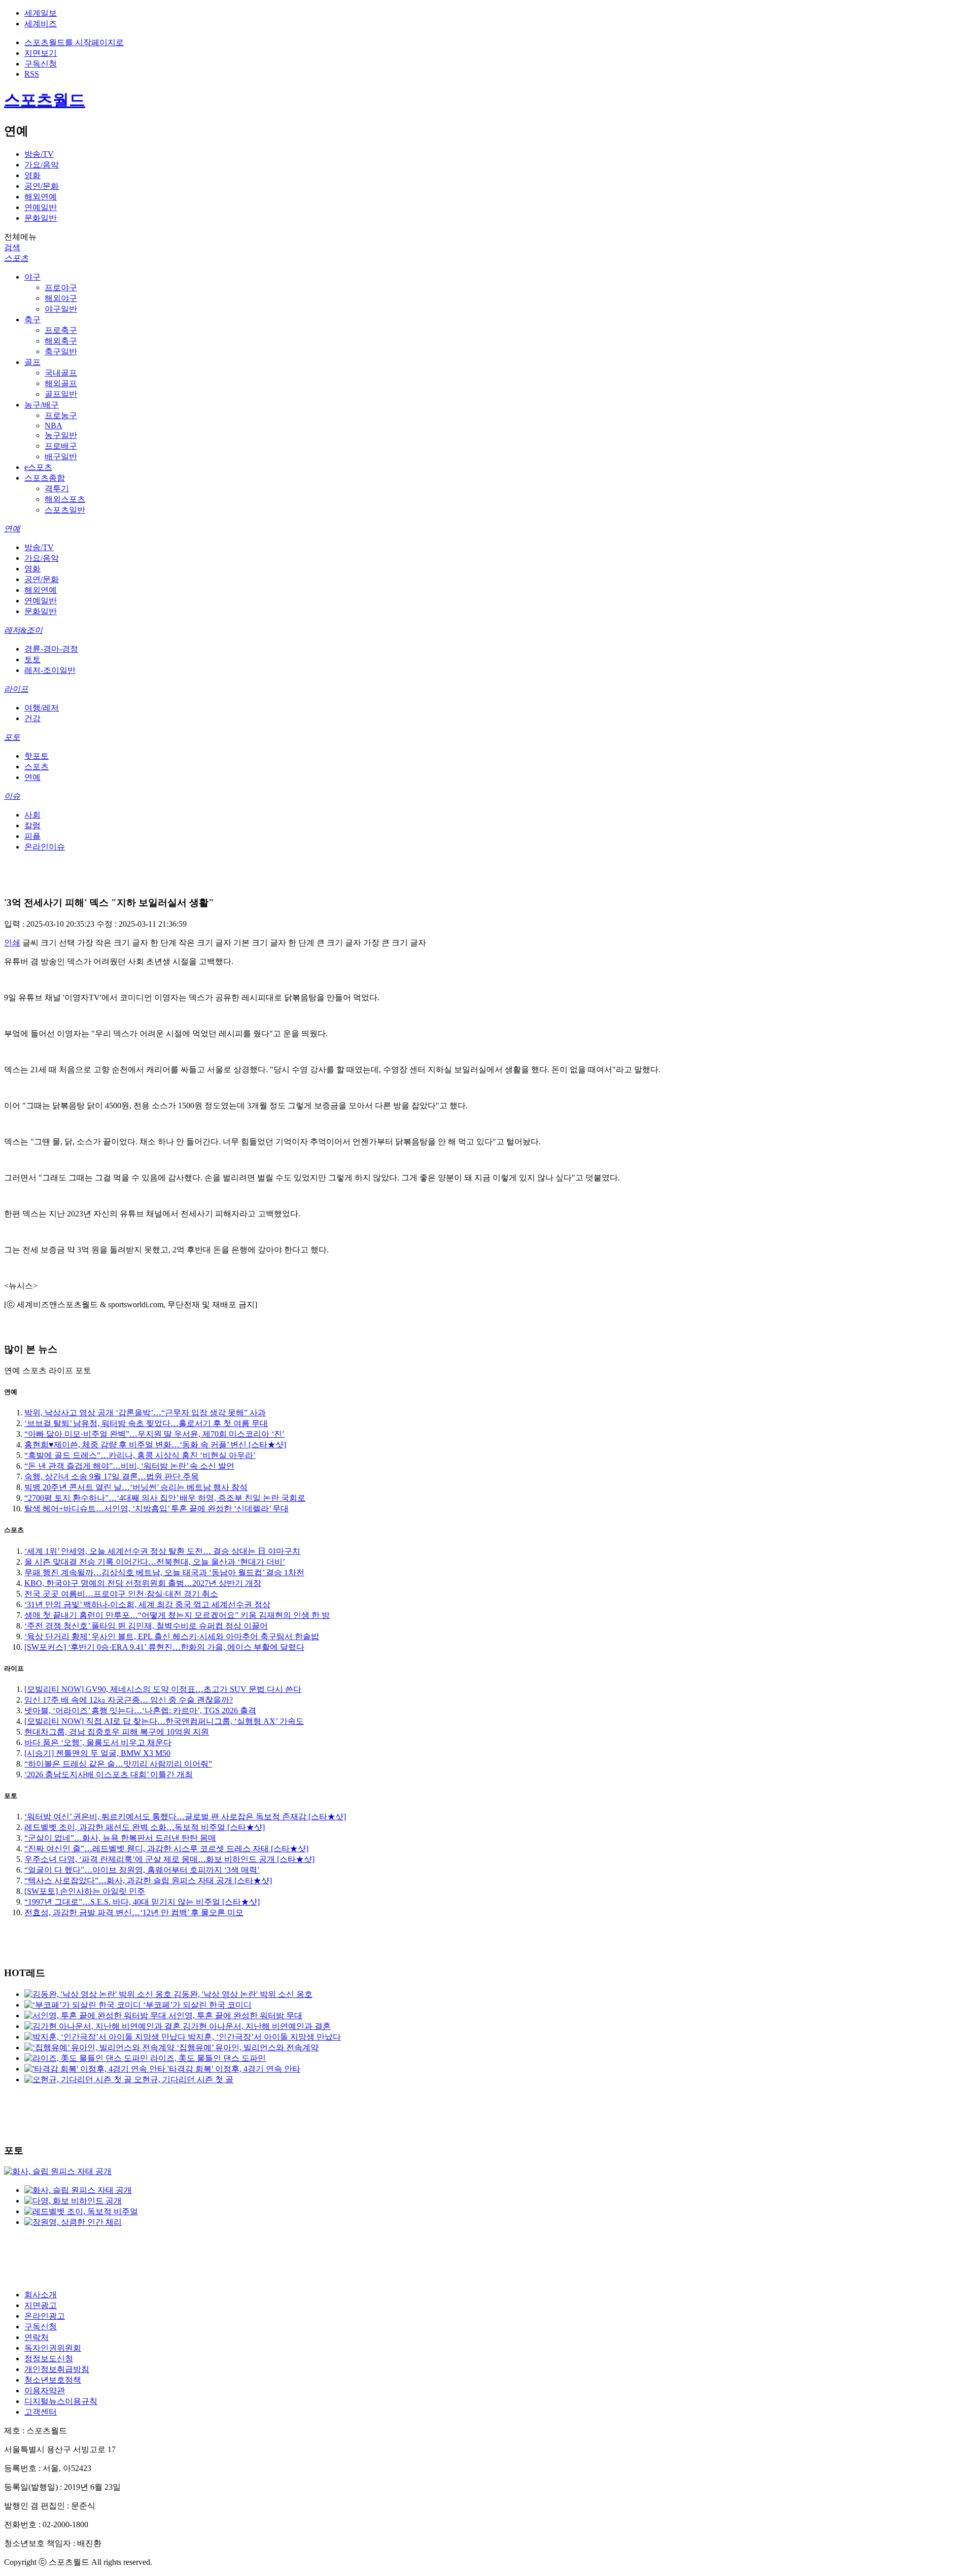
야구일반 (61, 309)
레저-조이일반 (50, 670)
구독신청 (41, 64)
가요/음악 (42, 165)
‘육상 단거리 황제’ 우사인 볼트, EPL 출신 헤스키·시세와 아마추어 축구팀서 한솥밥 (172, 1636)
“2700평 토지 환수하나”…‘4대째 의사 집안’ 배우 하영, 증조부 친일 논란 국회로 (165, 1498)
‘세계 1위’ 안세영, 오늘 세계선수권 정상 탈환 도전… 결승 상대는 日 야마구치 (162, 1551)
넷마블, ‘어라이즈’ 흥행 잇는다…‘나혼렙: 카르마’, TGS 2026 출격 (140, 1710)
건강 (32, 718)
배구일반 (61, 456)
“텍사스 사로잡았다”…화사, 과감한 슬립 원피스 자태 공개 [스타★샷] (148, 1880)
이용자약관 (45, 2391)
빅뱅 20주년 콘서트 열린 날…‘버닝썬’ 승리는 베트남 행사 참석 (136, 1487)
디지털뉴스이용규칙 (61, 2401)
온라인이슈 (45, 847)
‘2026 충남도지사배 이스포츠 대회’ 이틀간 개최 (109, 1774)
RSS (32, 74)
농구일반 (61, 435)
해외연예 (41, 197)
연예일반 (41, 207)
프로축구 (61, 330)
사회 (32, 815)
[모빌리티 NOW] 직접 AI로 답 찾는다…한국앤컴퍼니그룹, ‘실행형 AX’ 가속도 (164, 1721)
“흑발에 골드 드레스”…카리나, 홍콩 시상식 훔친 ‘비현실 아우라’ (140, 1455)
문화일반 (41, 218)
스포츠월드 (45, 100)
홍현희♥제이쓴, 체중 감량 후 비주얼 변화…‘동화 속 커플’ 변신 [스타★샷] (155, 1445)
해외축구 (61, 341)
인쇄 (12, 943)
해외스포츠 (65, 499)
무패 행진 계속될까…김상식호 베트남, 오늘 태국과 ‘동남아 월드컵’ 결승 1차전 (164, 1572)
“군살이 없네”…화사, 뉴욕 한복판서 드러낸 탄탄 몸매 (120, 1838)
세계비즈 (41, 24)
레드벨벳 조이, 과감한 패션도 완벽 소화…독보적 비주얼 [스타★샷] (145, 1827)
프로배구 (61, 446)
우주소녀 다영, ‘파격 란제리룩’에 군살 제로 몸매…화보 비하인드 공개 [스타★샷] (169, 1859)
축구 (32, 319)
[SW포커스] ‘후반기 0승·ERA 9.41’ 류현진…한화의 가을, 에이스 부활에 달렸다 (164, 1647)
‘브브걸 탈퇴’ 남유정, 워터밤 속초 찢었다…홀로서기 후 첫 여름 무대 (146, 1423)
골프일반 (61, 394)
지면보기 (41, 53)
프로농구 (61, 415)
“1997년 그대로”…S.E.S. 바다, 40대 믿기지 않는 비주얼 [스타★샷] (142, 1902)
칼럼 (32, 825)
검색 (12, 247)
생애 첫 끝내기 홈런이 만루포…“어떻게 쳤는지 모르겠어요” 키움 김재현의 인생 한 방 (177, 1615)
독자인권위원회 (53, 2348)
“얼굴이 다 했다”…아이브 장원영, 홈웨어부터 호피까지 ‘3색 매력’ (142, 1870)
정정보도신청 (49, 2359)
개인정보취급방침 (57, 2369)
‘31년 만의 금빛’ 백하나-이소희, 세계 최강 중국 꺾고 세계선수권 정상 (147, 1604)
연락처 (37, 2337)
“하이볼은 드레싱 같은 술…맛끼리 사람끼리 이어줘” (118, 1764)
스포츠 (16, 258)
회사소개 (41, 2295)
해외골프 (61, 383)
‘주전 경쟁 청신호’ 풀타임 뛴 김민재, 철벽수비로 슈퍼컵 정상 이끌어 (146, 1626)
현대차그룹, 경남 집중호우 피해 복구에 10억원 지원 (117, 1732)
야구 (32, 277)
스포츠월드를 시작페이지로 (74, 42)
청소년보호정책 (53, 2380)
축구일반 (61, 351)
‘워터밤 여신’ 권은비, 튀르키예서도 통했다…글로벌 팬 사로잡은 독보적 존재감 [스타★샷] (185, 1817)
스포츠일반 (65, 510)
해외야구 (61, 298)
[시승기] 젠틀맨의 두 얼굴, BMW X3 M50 (97, 1753)
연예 (12, 529)
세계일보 (41, 13)
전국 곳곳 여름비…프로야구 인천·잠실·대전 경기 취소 (121, 1594)
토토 (32, 659)
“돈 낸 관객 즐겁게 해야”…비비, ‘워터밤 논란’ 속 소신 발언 (129, 1466)
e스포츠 (38, 467)
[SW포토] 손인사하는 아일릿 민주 (85, 1891)
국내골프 (61, 373)
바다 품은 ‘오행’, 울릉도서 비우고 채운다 (98, 1742)
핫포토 (37, 756)
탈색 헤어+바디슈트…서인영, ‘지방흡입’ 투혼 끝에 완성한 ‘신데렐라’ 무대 (156, 1509)
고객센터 (41, 2412)
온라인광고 (45, 2316)
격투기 (57, 488)
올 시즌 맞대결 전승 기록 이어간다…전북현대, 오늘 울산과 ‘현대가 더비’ (155, 1562)
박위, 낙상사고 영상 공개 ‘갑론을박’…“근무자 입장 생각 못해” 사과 (145, 1413)
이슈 (12, 796)
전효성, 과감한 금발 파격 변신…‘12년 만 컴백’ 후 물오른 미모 (134, 1912)
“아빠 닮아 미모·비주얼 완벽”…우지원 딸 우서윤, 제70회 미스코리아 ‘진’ (154, 1434)
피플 (32, 836)
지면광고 (41, 2305)
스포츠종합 (45, 478)
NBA (54, 426)
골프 (32, 362)
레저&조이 (23, 630)
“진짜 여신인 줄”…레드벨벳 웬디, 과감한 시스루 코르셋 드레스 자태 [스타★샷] (166, 1849)
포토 (12, 737)
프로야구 (61, 287)
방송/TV (39, 154)
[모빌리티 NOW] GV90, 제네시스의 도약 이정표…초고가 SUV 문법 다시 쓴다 (163, 1689)
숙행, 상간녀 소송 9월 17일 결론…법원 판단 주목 (112, 1477)
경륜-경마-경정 (51, 649)
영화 (32, 175)
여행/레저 (42, 708)
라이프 (16, 689)
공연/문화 (42, 186)
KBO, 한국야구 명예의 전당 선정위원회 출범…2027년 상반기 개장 (143, 1583)
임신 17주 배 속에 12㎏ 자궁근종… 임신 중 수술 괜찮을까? (129, 1700)
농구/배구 (42, 405)
